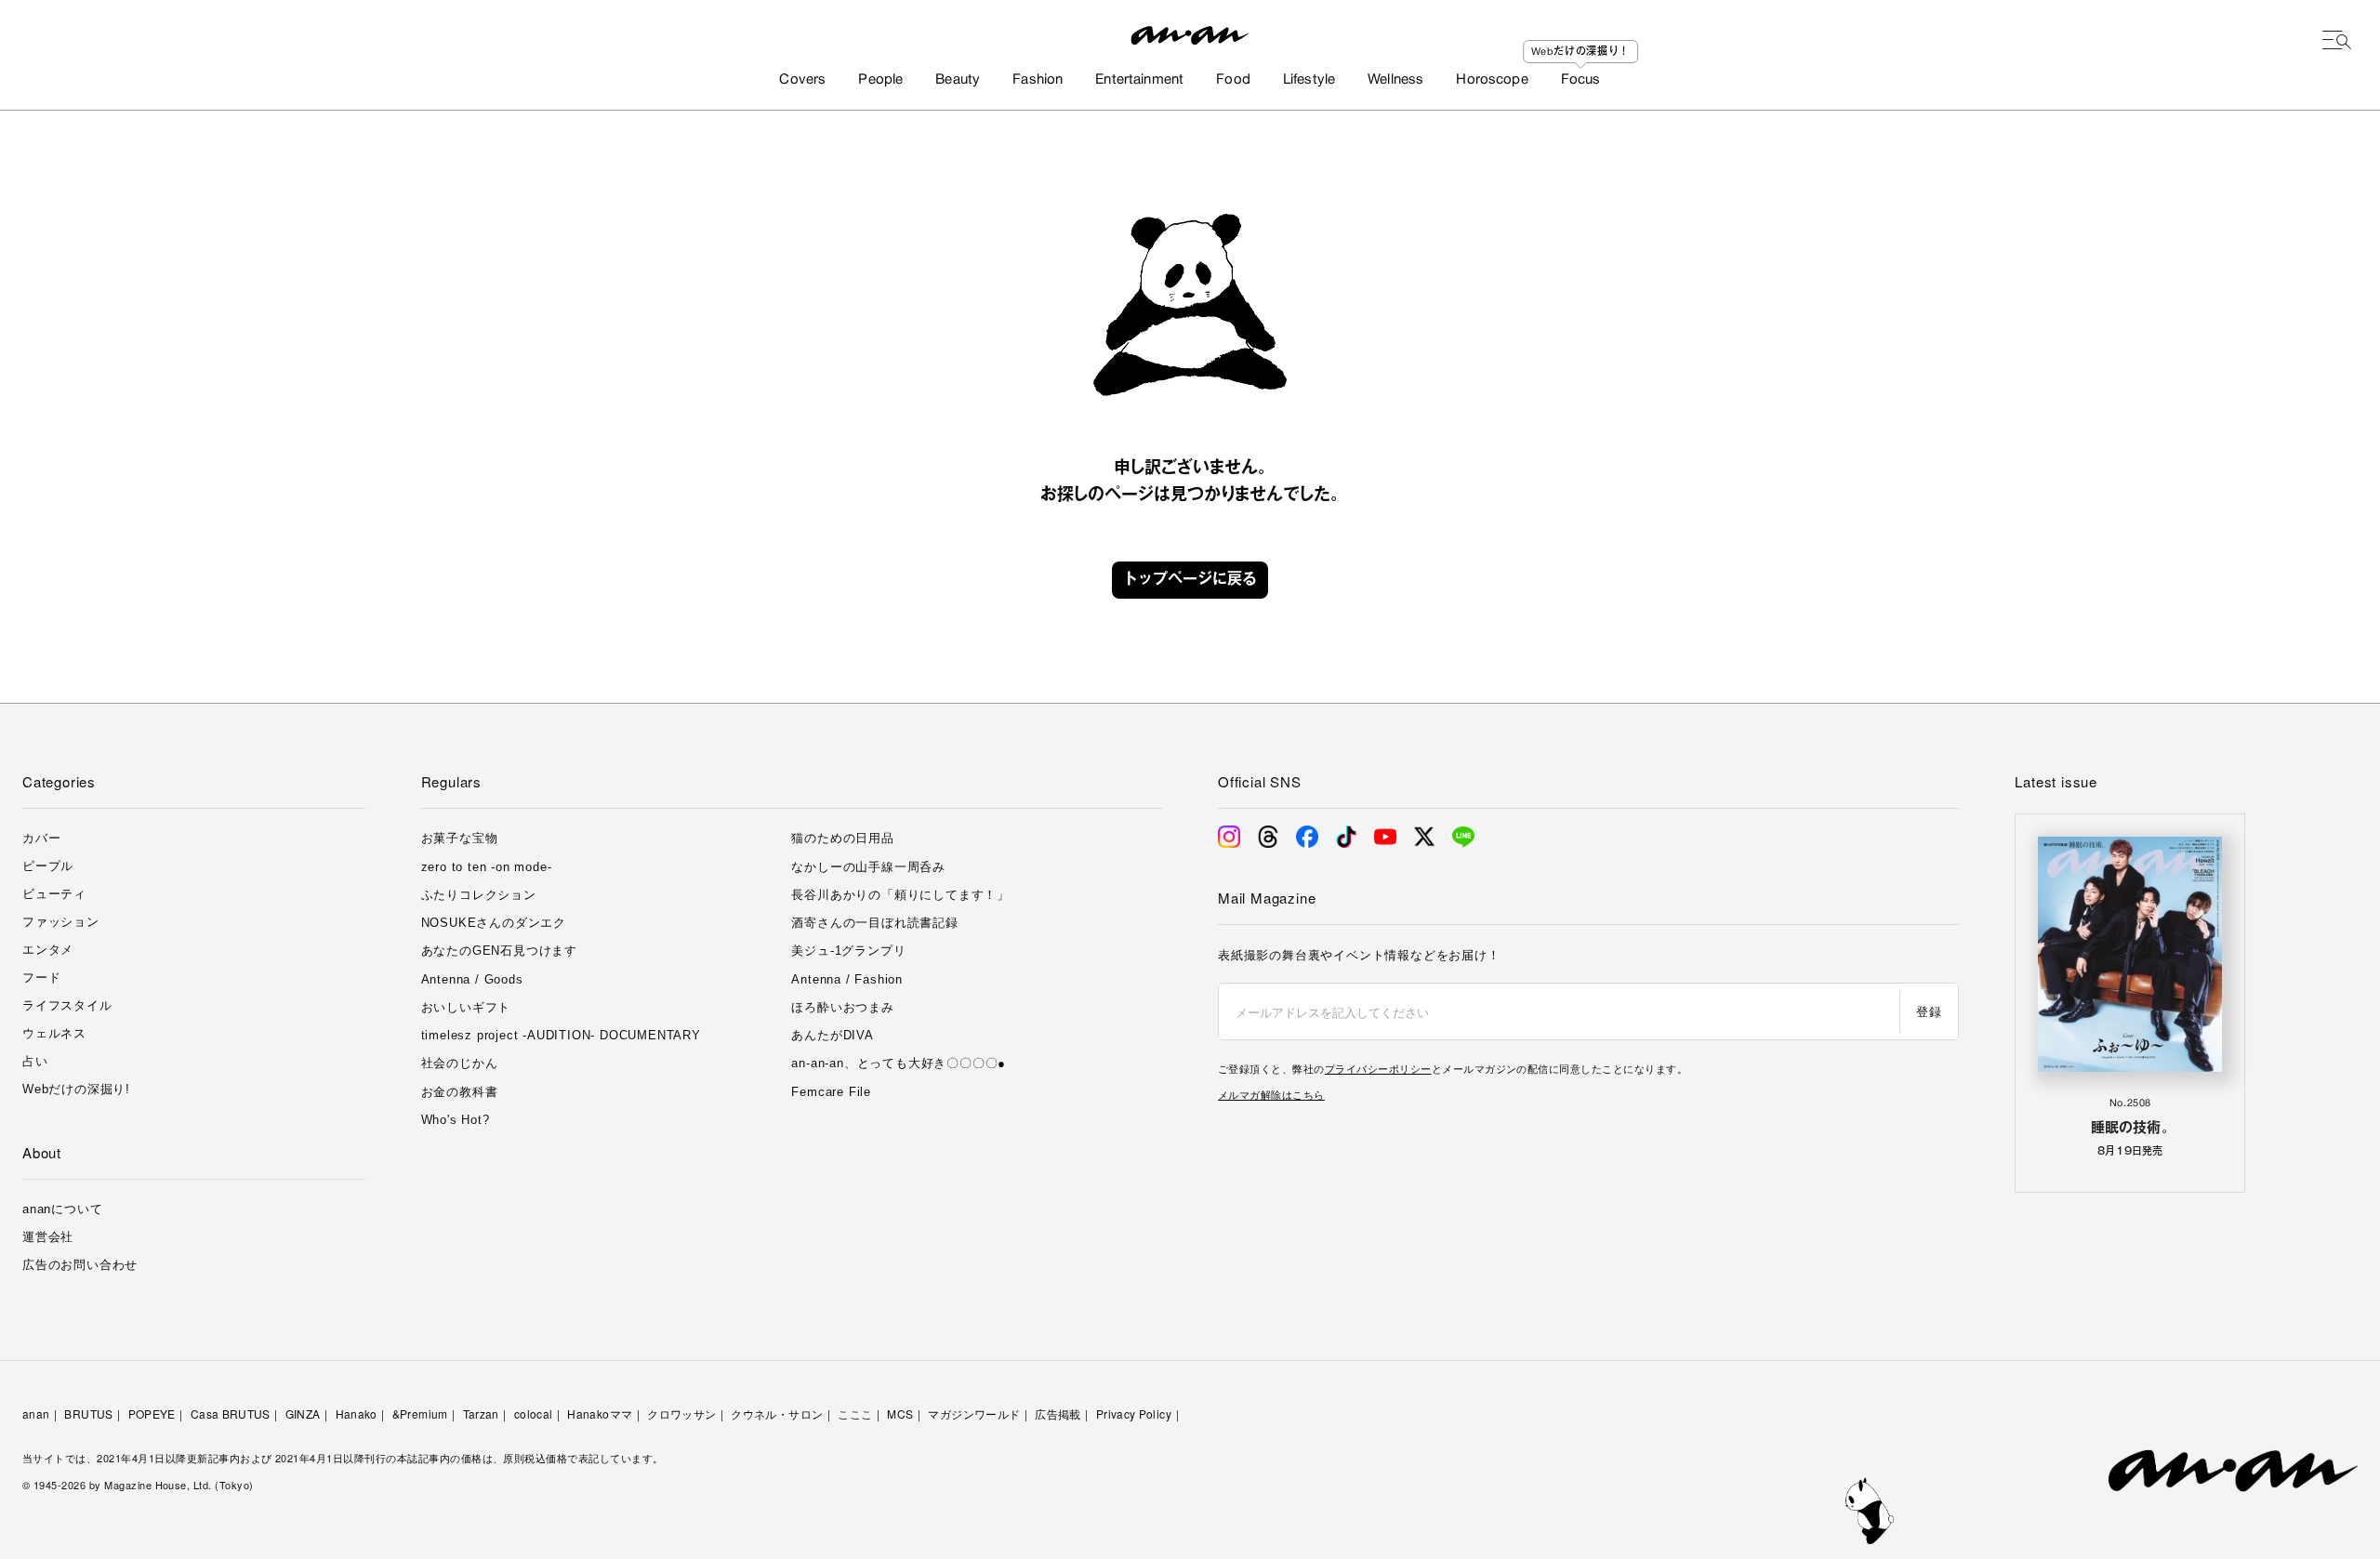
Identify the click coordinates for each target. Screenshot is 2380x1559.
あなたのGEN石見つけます (499, 951)
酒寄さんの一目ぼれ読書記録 (874, 923)
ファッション (61, 922)
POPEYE (152, 1414)
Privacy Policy (1134, 1414)
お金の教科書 (460, 1092)
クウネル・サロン (777, 1414)
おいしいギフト (466, 1007)
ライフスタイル (67, 1005)
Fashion (1038, 80)
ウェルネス (54, 1033)
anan (36, 1414)
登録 (1929, 1011)
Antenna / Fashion (847, 979)
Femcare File (831, 1092)
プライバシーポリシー (1378, 1068)
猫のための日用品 (842, 838)
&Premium (420, 1414)
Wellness (1395, 80)
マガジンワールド (974, 1414)
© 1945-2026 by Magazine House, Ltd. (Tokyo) (138, 1485)
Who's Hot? (456, 1120)
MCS (900, 1414)
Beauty (958, 80)
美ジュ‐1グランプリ (848, 951)
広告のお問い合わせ (80, 1265)
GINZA (303, 1414)
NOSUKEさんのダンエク (494, 923)
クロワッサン (681, 1414)
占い (35, 1061)
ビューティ (54, 894)
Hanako (357, 1414)
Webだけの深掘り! (76, 1089)
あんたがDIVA (832, 1035)
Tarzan (481, 1414)
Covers (802, 80)
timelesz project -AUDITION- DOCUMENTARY (561, 1035)
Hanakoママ (600, 1414)
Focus (1581, 80)
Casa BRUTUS (231, 1414)
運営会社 (48, 1237)
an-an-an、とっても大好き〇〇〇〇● (899, 1063)
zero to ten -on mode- (487, 867)
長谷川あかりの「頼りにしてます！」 (900, 895)
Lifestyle (1309, 80)
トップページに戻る (1190, 580)
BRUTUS (88, 1414)
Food (1233, 80)
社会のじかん (460, 1063)
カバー (41, 838)
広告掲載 (1058, 1414)
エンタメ (48, 950)
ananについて (62, 1209)
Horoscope (1492, 80)
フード (41, 978)
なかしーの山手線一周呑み (868, 867)
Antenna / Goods (472, 979)
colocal (534, 1414)
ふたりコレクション (479, 895)
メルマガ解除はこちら (1271, 1094)
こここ (855, 1414)
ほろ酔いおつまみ (842, 1007)
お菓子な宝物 (460, 838)
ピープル (48, 866)
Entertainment (1139, 80)
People (880, 80)
